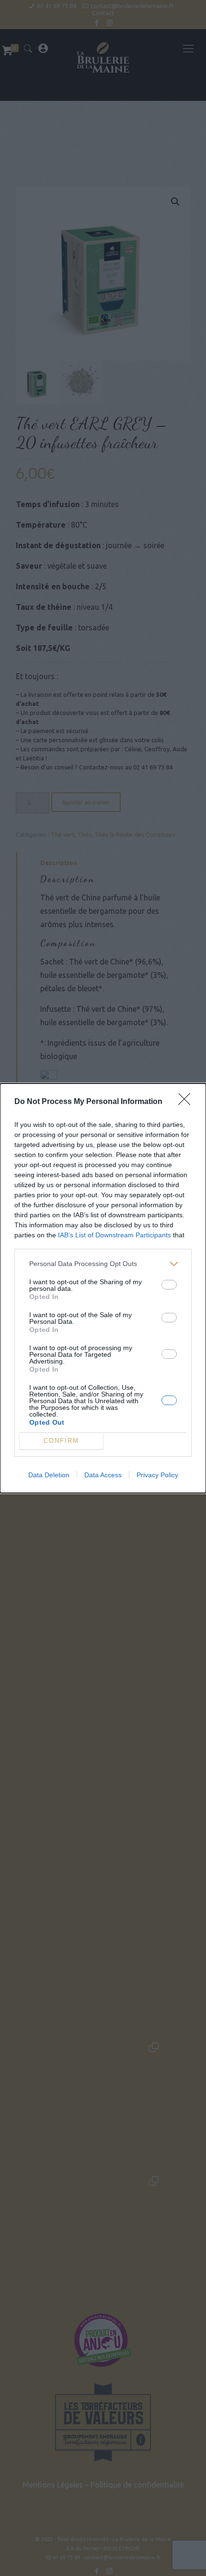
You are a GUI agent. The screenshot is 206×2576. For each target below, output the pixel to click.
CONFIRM (61, 1441)
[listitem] (103, 1264)
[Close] (187, 1102)
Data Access (103, 1475)
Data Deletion (49, 1475)
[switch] (169, 1285)
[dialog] (103, 1288)
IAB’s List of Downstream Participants (114, 1235)
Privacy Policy (157, 1475)
